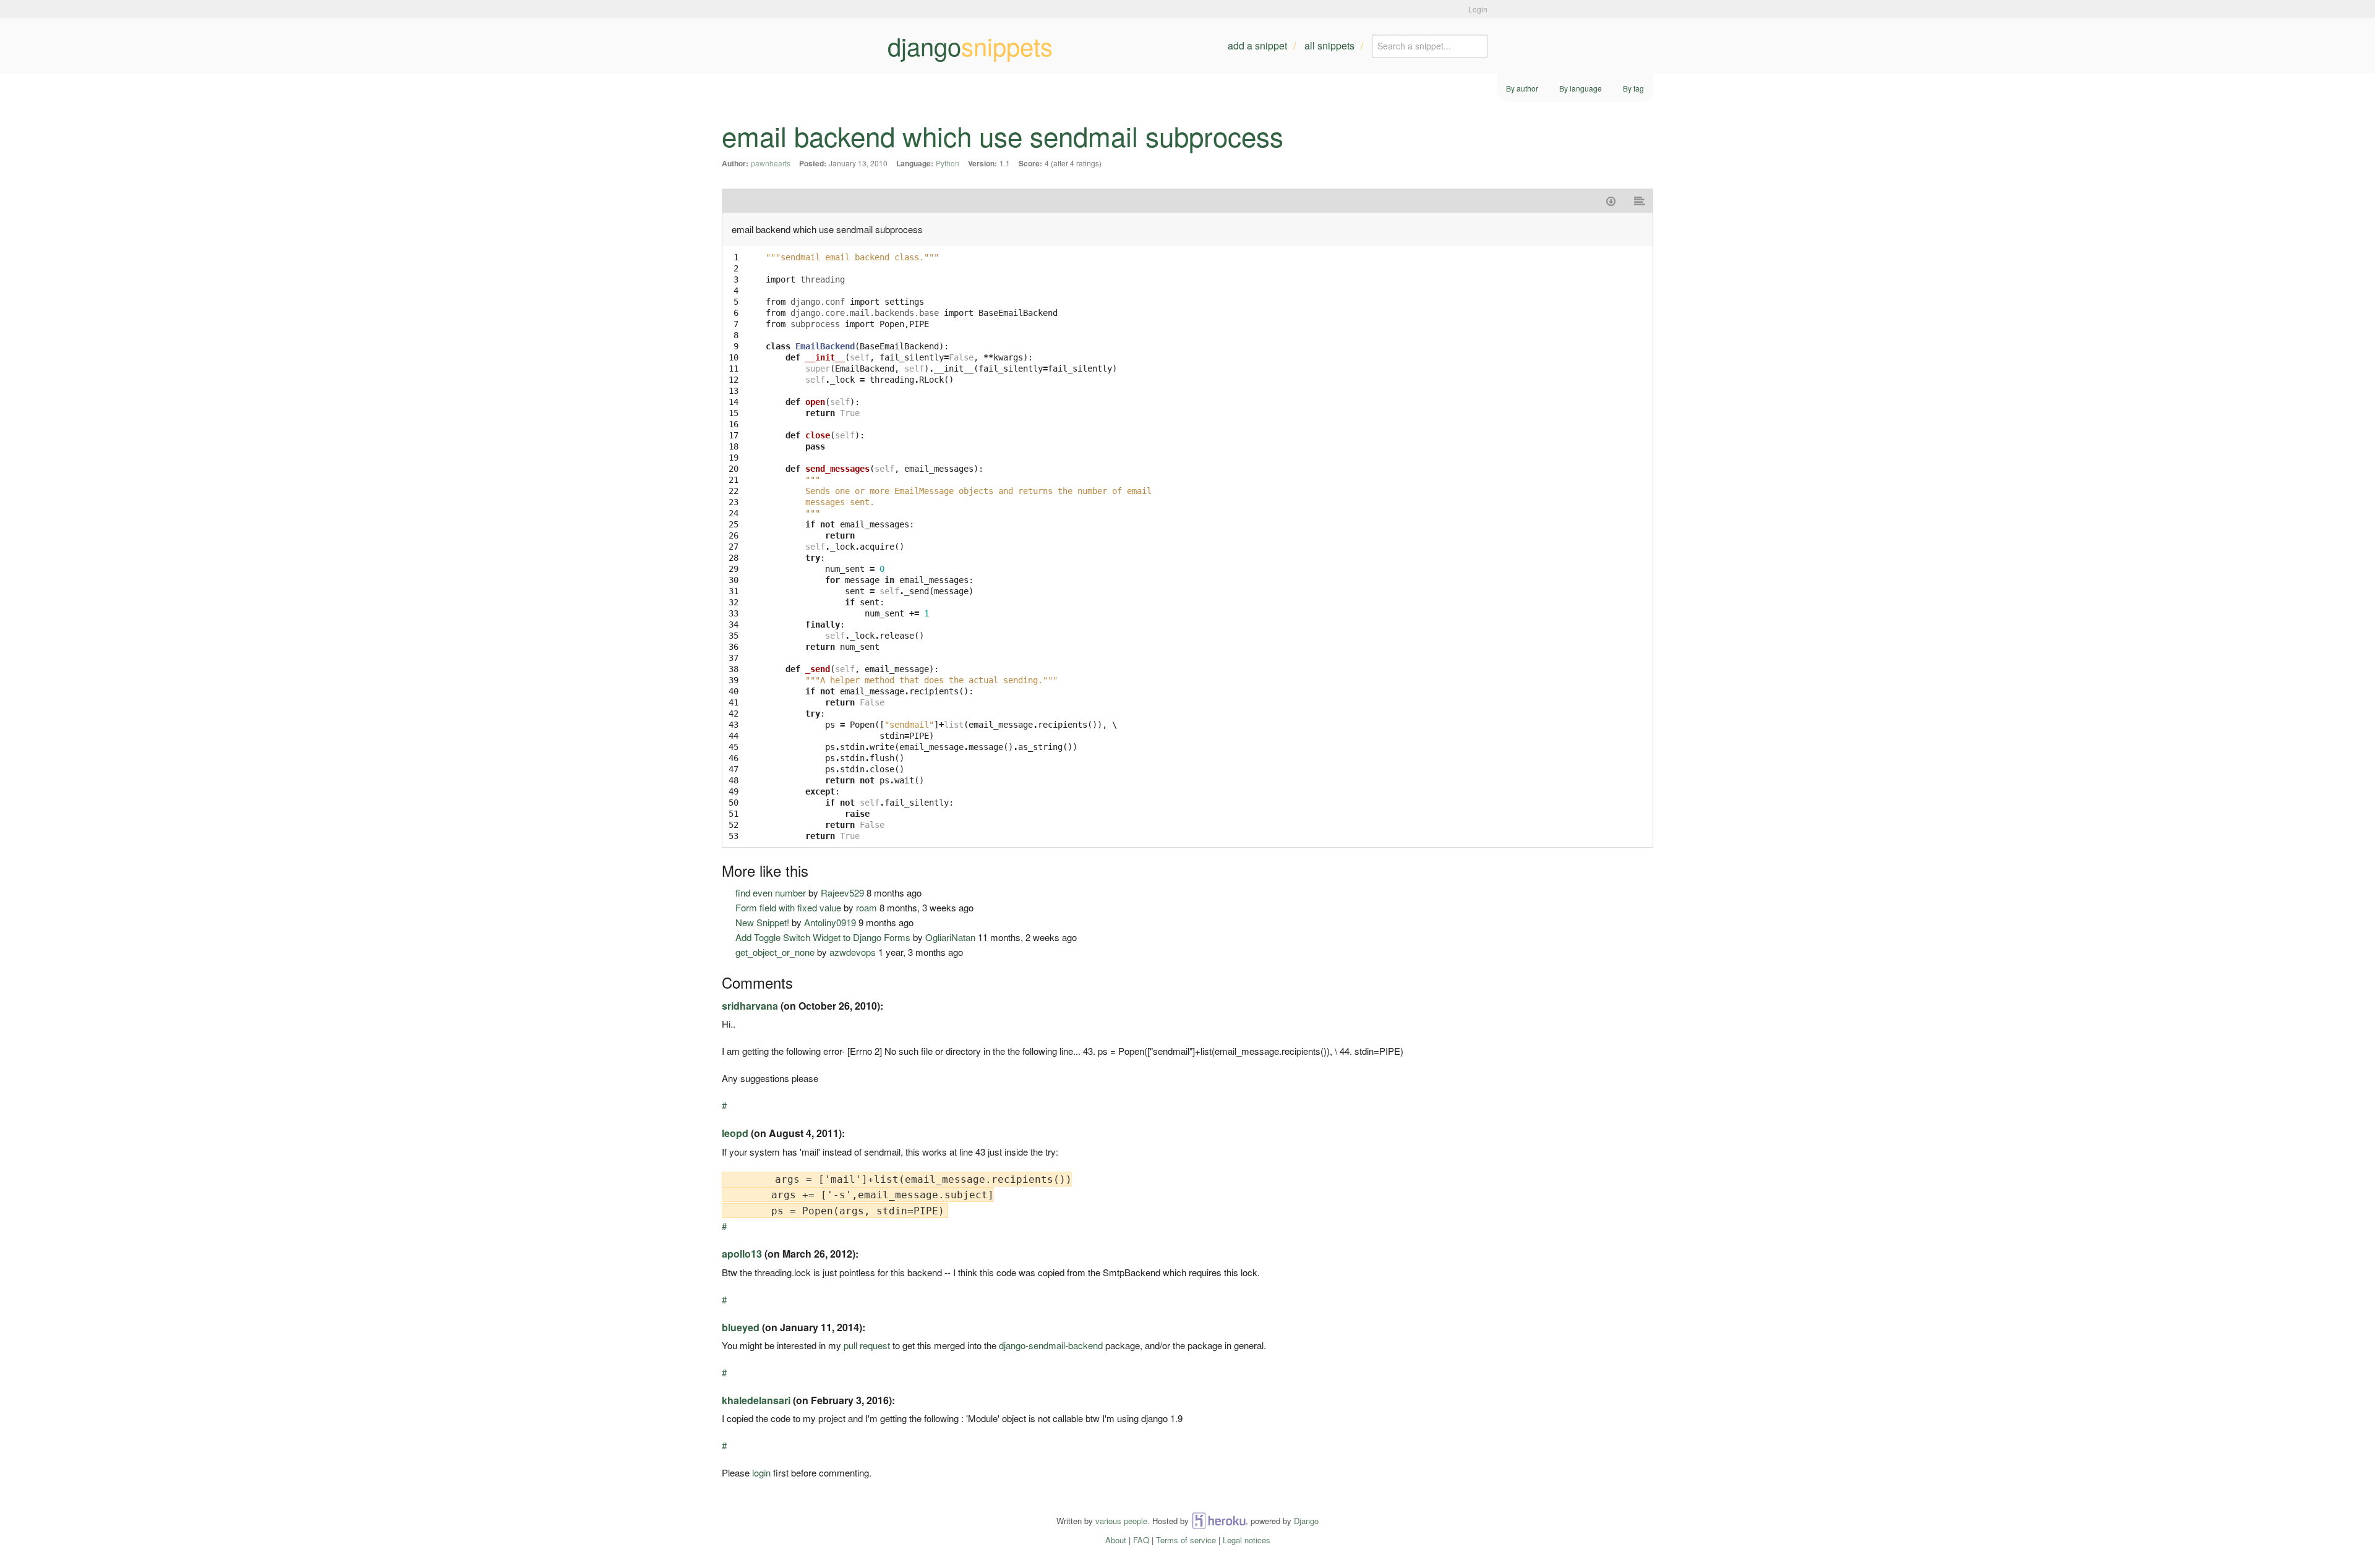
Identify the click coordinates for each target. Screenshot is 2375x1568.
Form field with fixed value (788, 907)
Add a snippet (1257, 45)
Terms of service (1186, 1540)
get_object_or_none (775, 952)
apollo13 (742, 1254)
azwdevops (853, 952)
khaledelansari (756, 1400)
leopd (735, 1133)
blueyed (741, 1327)
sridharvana (750, 1006)
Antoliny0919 (830, 922)
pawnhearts (771, 163)
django (970, 46)
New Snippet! (762, 922)
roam (867, 907)
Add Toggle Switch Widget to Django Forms (823, 937)
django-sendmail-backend (1051, 1345)
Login (1478, 9)
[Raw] (1640, 201)
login (761, 1472)
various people (1121, 1521)
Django (1306, 1521)
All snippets (1329, 45)
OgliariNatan (950, 937)
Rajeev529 (842, 893)
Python (948, 163)
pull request (867, 1345)
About (1116, 1540)
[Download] (1611, 201)
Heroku (1219, 1521)
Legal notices (1247, 1540)
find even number (771, 893)
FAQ (1141, 1540)
